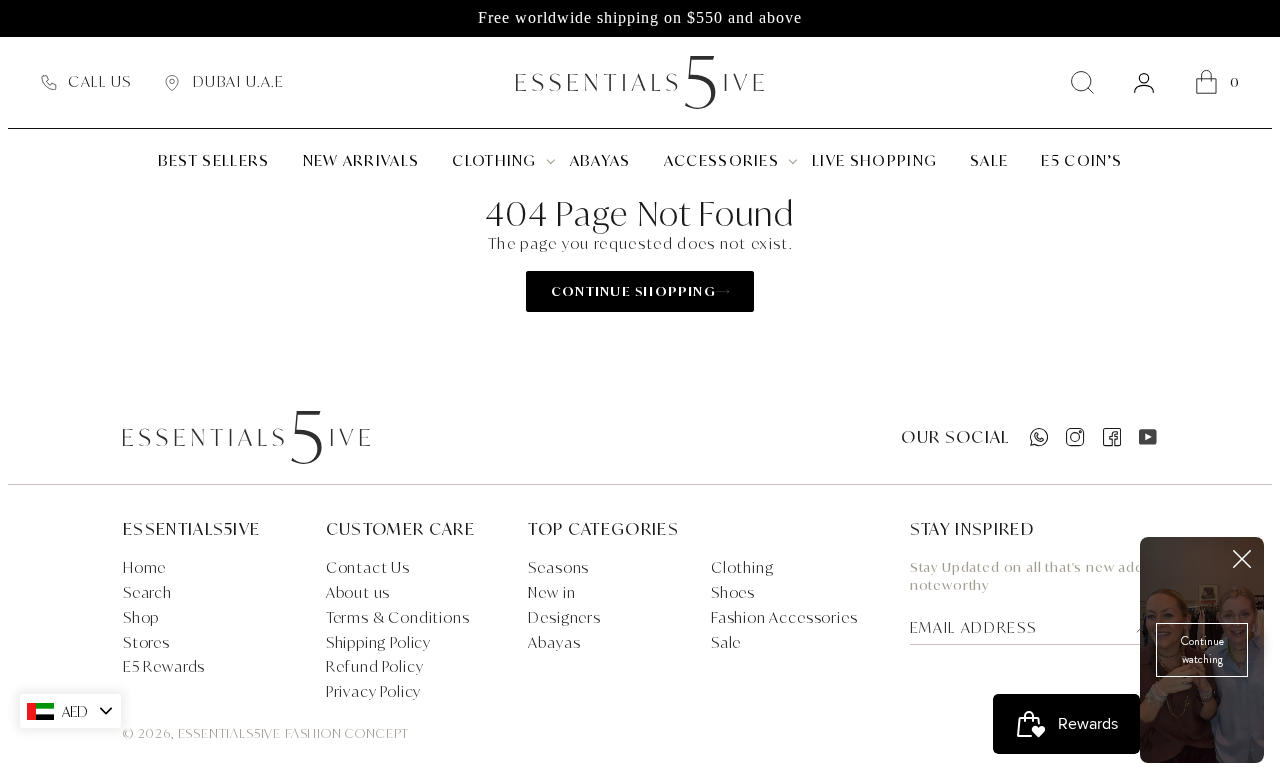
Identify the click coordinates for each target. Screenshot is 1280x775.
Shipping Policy (378, 642)
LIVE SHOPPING (874, 160)
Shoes (733, 592)
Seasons (558, 567)
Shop (141, 617)
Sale (726, 642)
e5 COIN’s (1081, 160)
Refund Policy (375, 666)
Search (147, 592)
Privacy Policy (374, 691)
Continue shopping (633, 291)
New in (551, 592)
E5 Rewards (164, 666)
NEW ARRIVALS (361, 160)
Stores (146, 642)
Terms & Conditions (398, 617)
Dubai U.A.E (238, 81)
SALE (989, 160)
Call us (99, 81)
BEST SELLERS (214, 160)
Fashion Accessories (784, 617)
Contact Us (368, 567)
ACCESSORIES (722, 160)
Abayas (554, 642)
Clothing (494, 160)
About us (358, 592)
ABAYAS (600, 160)
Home (144, 567)
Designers (564, 617)
